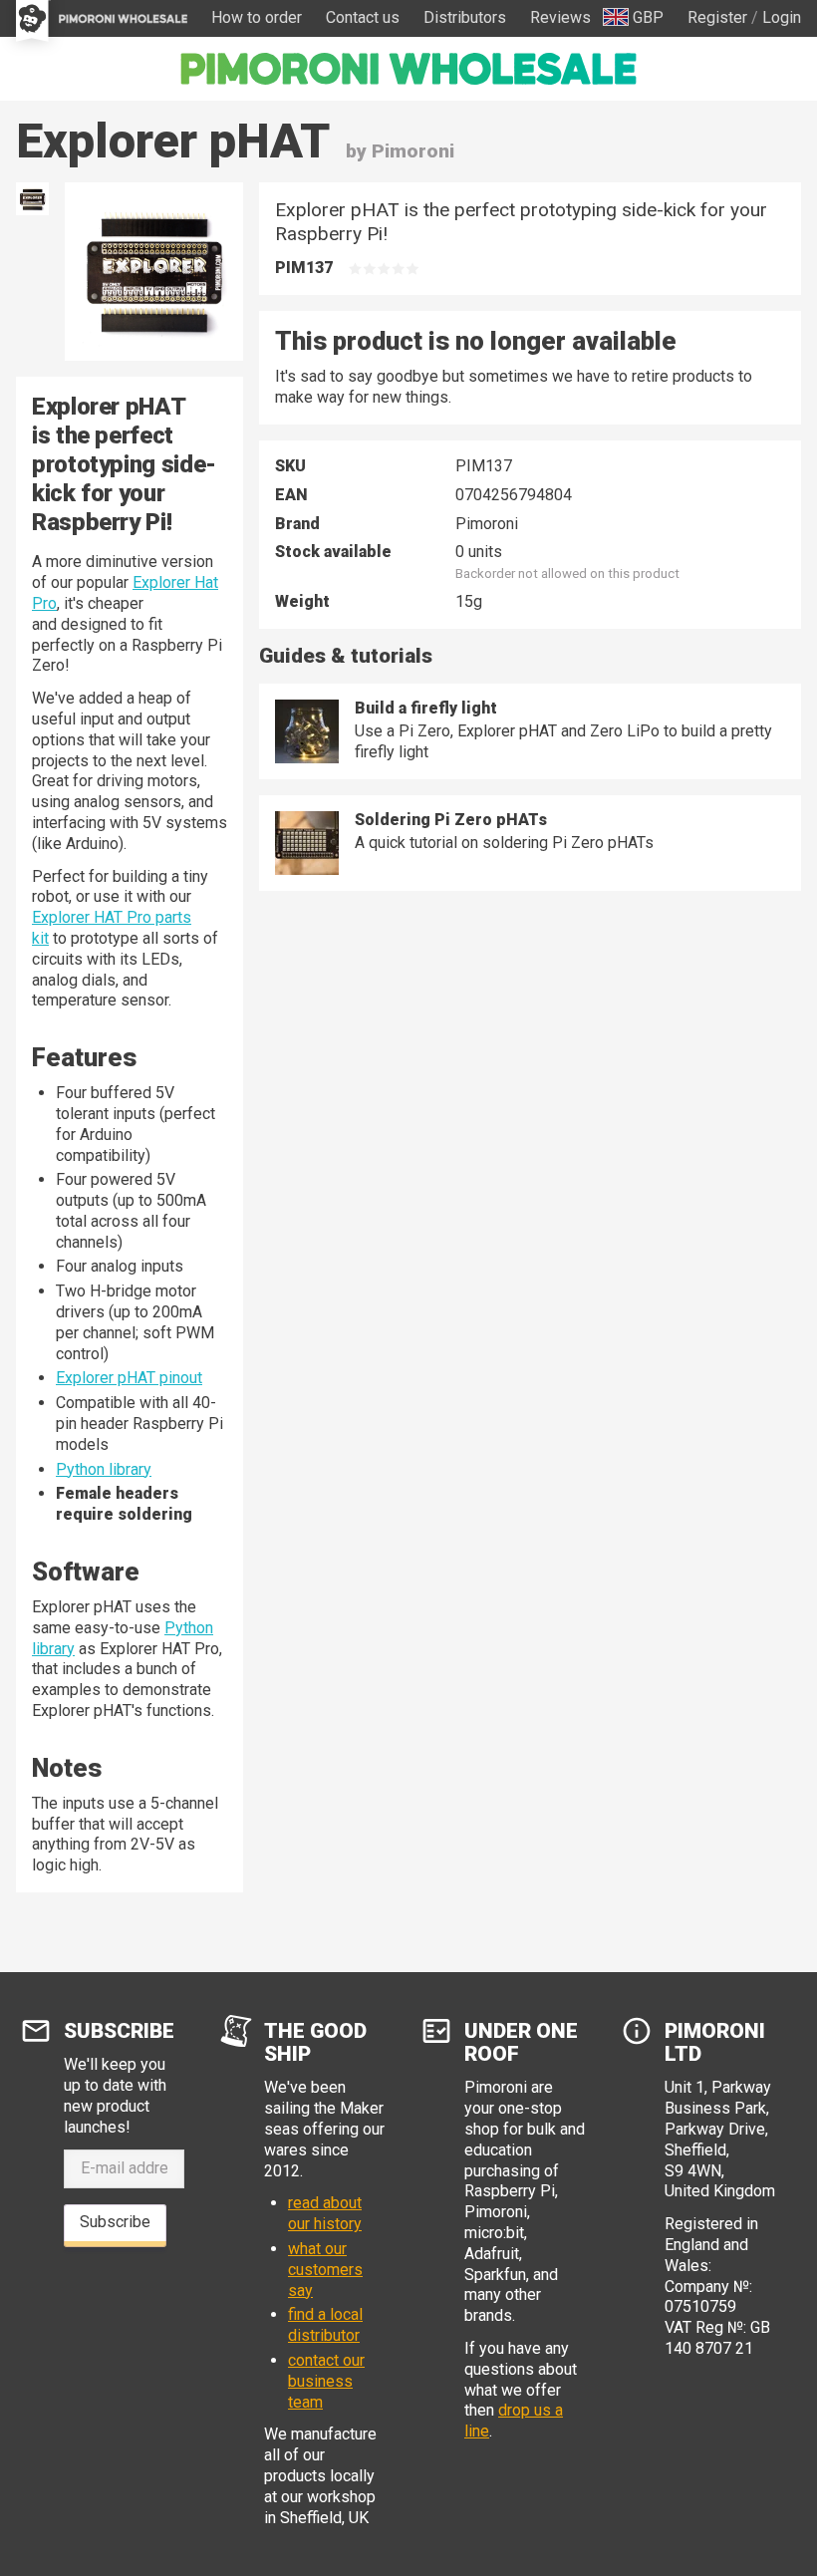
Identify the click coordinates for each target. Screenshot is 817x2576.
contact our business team (326, 2381)
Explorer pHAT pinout (129, 1378)
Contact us (363, 17)
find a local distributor (325, 2325)
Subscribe (115, 2222)
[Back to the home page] (408, 69)
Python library (104, 1469)
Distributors (465, 17)
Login (782, 17)
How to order (257, 17)
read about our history (325, 2213)
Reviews (560, 17)
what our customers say (325, 2270)
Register (717, 17)
